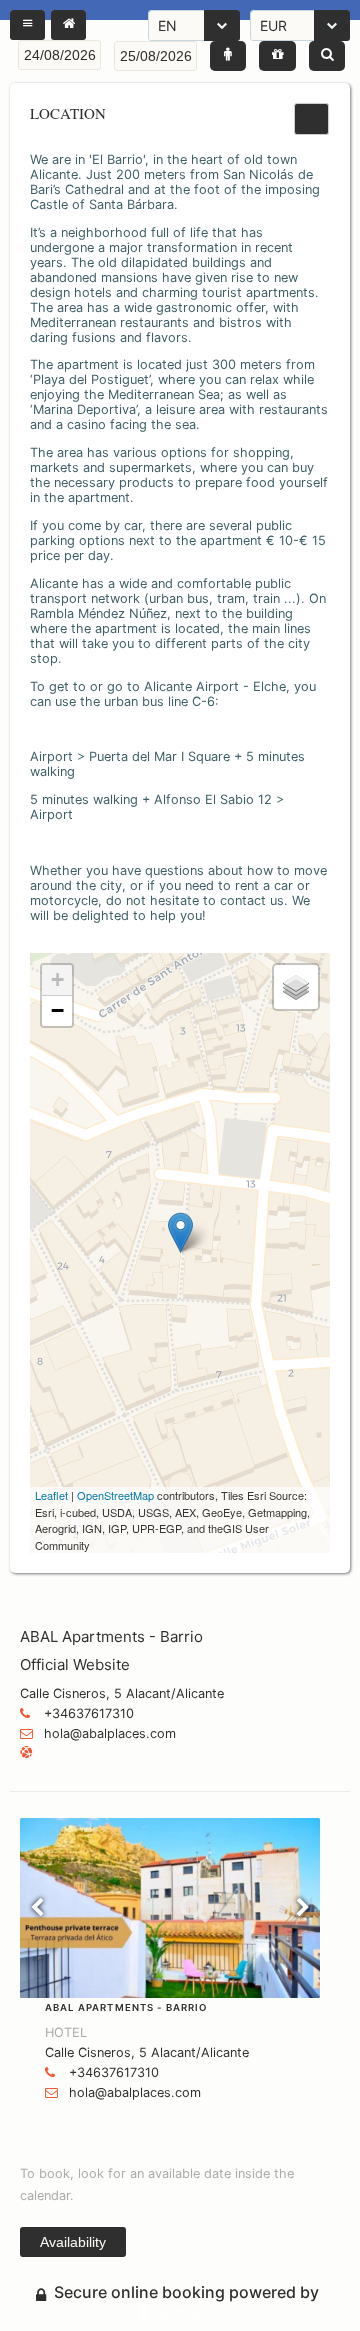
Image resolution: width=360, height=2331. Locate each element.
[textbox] (59, 55)
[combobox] (194, 25)
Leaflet (51, 1495)
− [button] (57, 1010)
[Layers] (296, 987)
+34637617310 (89, 1713)
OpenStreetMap (115, 1495)
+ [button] (57, 979)
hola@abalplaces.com (110, 1733)
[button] (27, 25)
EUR (273, 25)
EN (167, 25)
